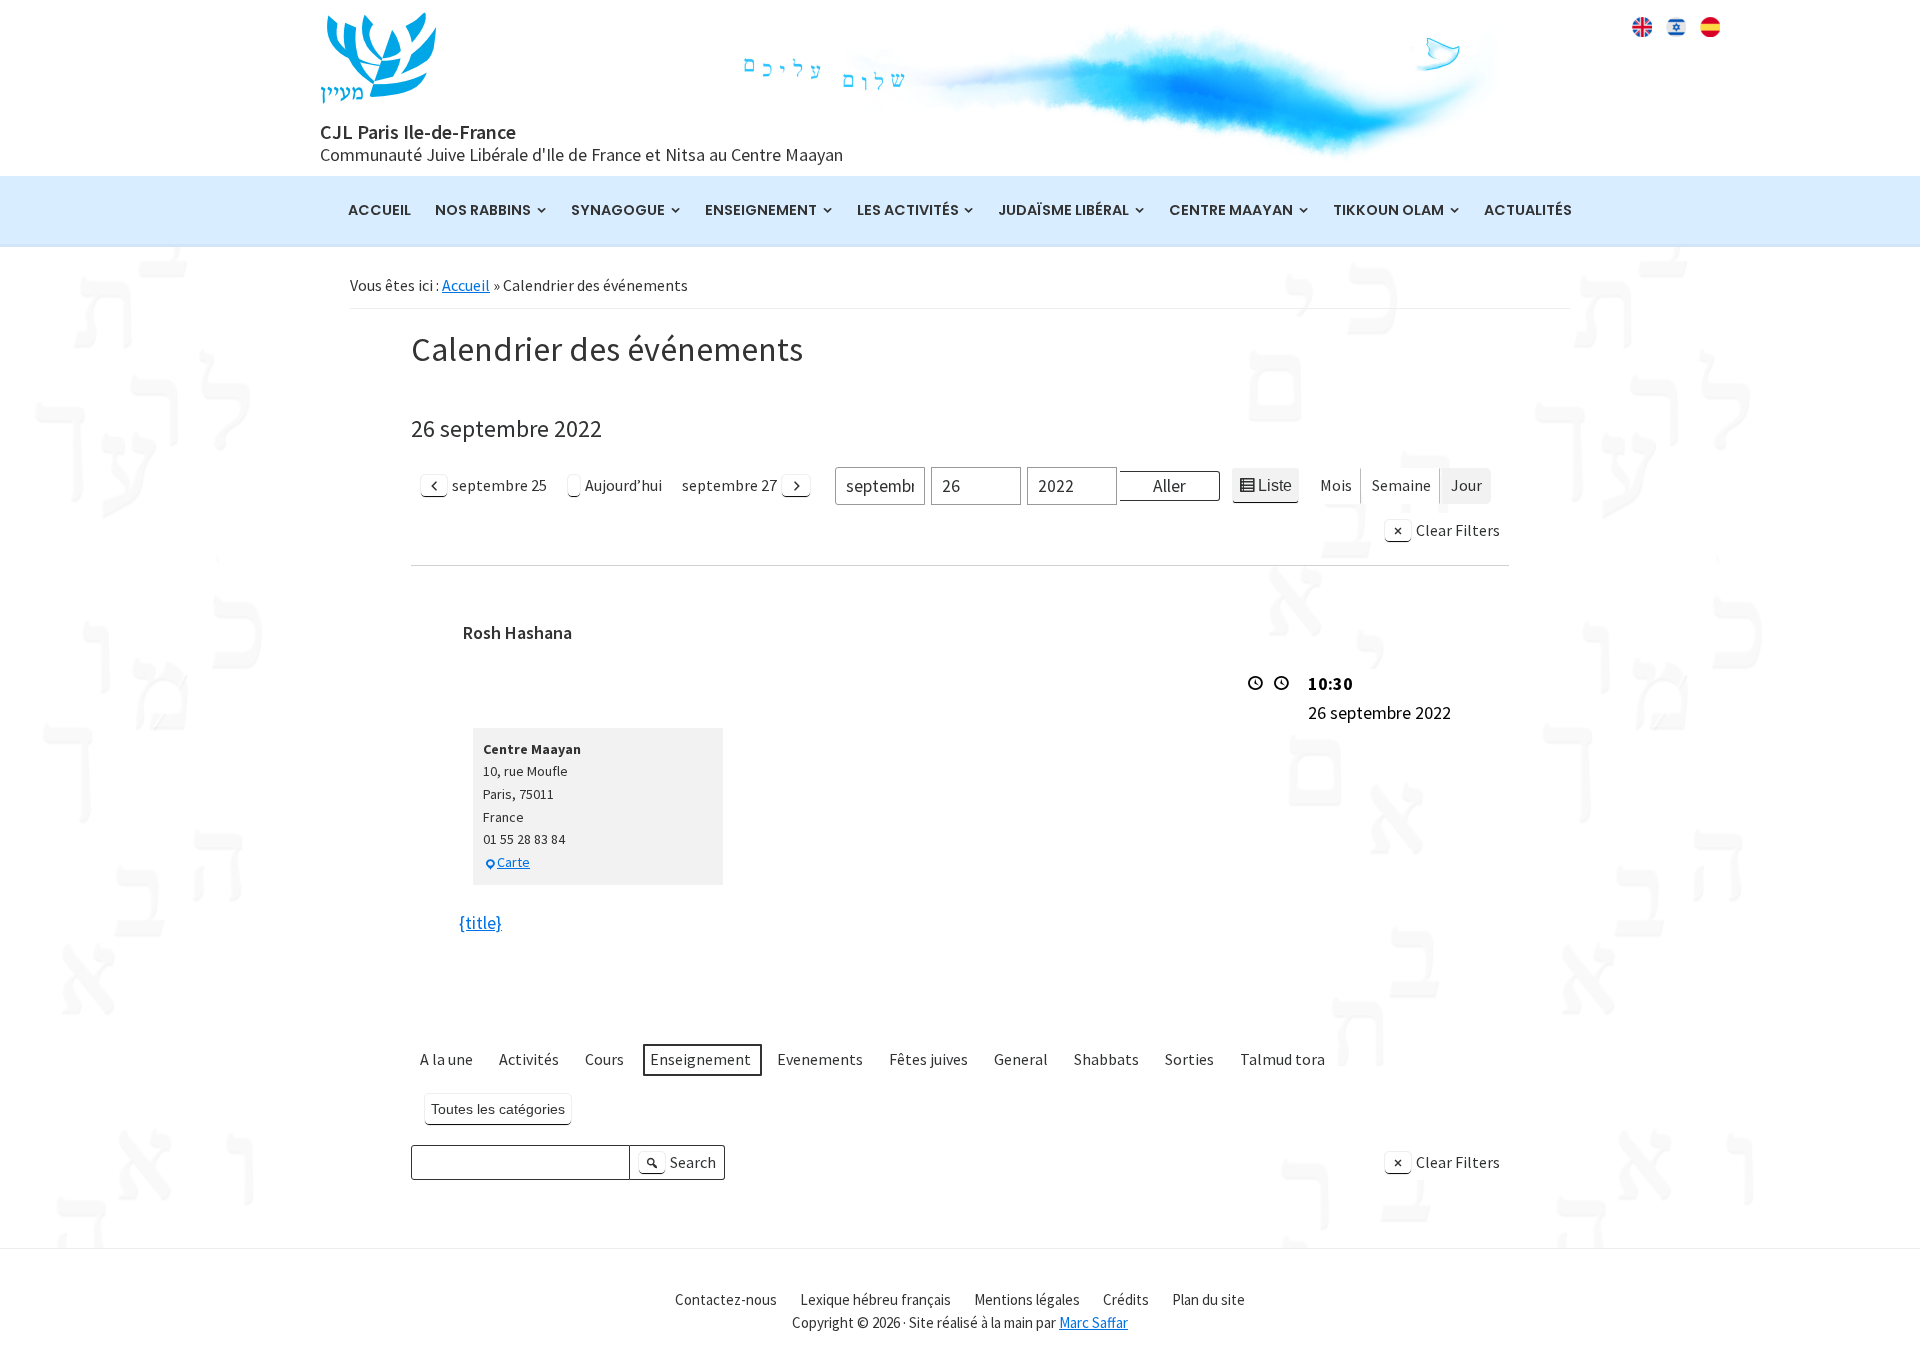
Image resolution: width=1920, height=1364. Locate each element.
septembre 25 (499, 485)
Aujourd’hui (623, 485)
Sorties (1189, 1059)
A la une (446, 1059)
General (1021, 1059)
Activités (529, 1059)
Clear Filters (1458, 530)
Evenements (820, 1059)
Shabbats (1106, 1059)
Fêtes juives (928, 1059)
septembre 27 (729, 485)
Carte (513, 862)
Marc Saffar (1093, 1322)
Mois (1336, 485)
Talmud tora (1282, 1059)
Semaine (1401, 485)
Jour (1466, 485)
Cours (604, 1059)
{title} (480, 922)
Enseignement (700, 1059)
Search (680, 1166)
